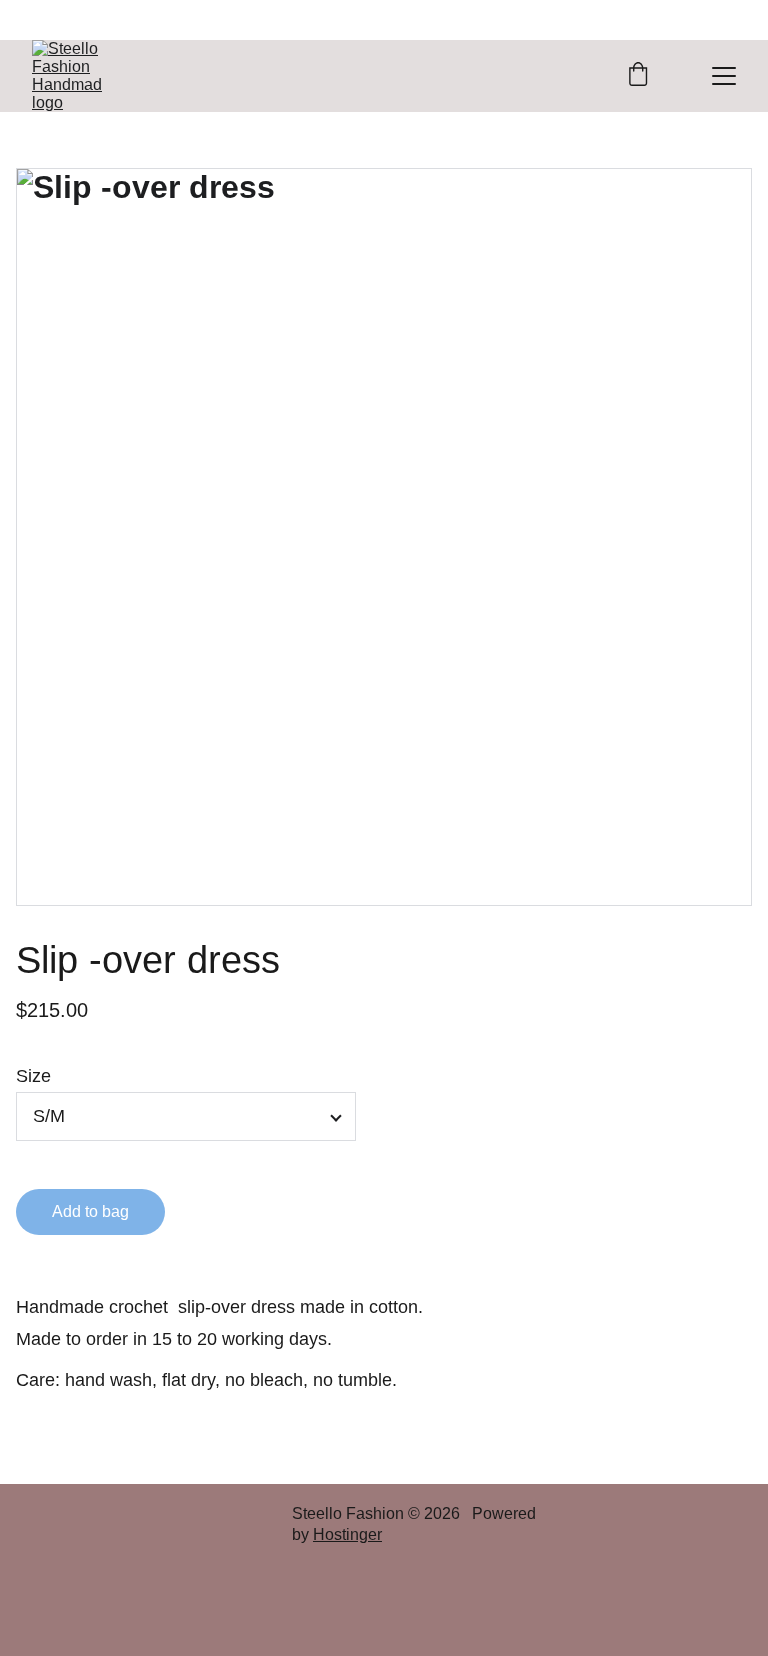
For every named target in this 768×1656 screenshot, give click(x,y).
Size (33, 1076)
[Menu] (724, 76)
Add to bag (90, 1211)
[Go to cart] (638, 76)
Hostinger (347, 1534)
